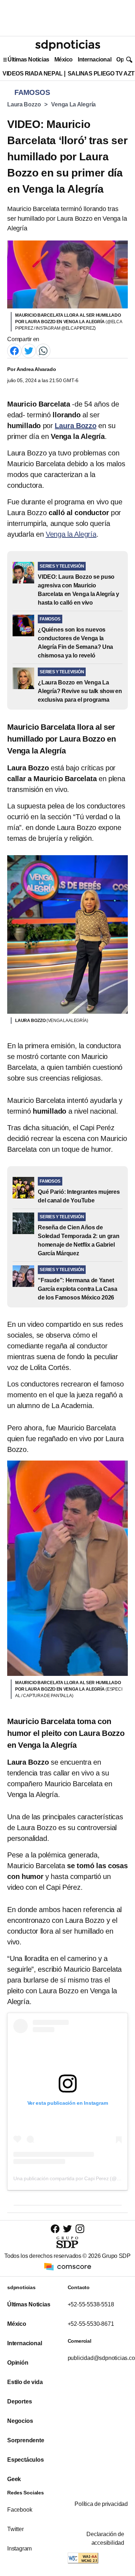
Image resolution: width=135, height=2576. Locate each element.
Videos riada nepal (33, 74)
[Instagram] (80, 2229)
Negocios (20, 2421)
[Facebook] (14, 350)
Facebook (20, 2510)
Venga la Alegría (71, 534)
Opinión (18, 2363)
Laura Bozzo (24, 104)
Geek (14, 2479)
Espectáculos (26, 2460)
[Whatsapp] (43, 350)
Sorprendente (26, 2440)
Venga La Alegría (73, 104)
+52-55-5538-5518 (91, 2304)
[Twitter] (29, 350)
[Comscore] (68, 2266)
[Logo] (68, 45)
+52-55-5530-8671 (91, 2324)
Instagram (19, 2549)
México (64, 59)
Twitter (15, 2529)
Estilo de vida (25, 2382)
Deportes (19, 2401)
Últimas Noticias (28, 59)
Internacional (94, 59)
